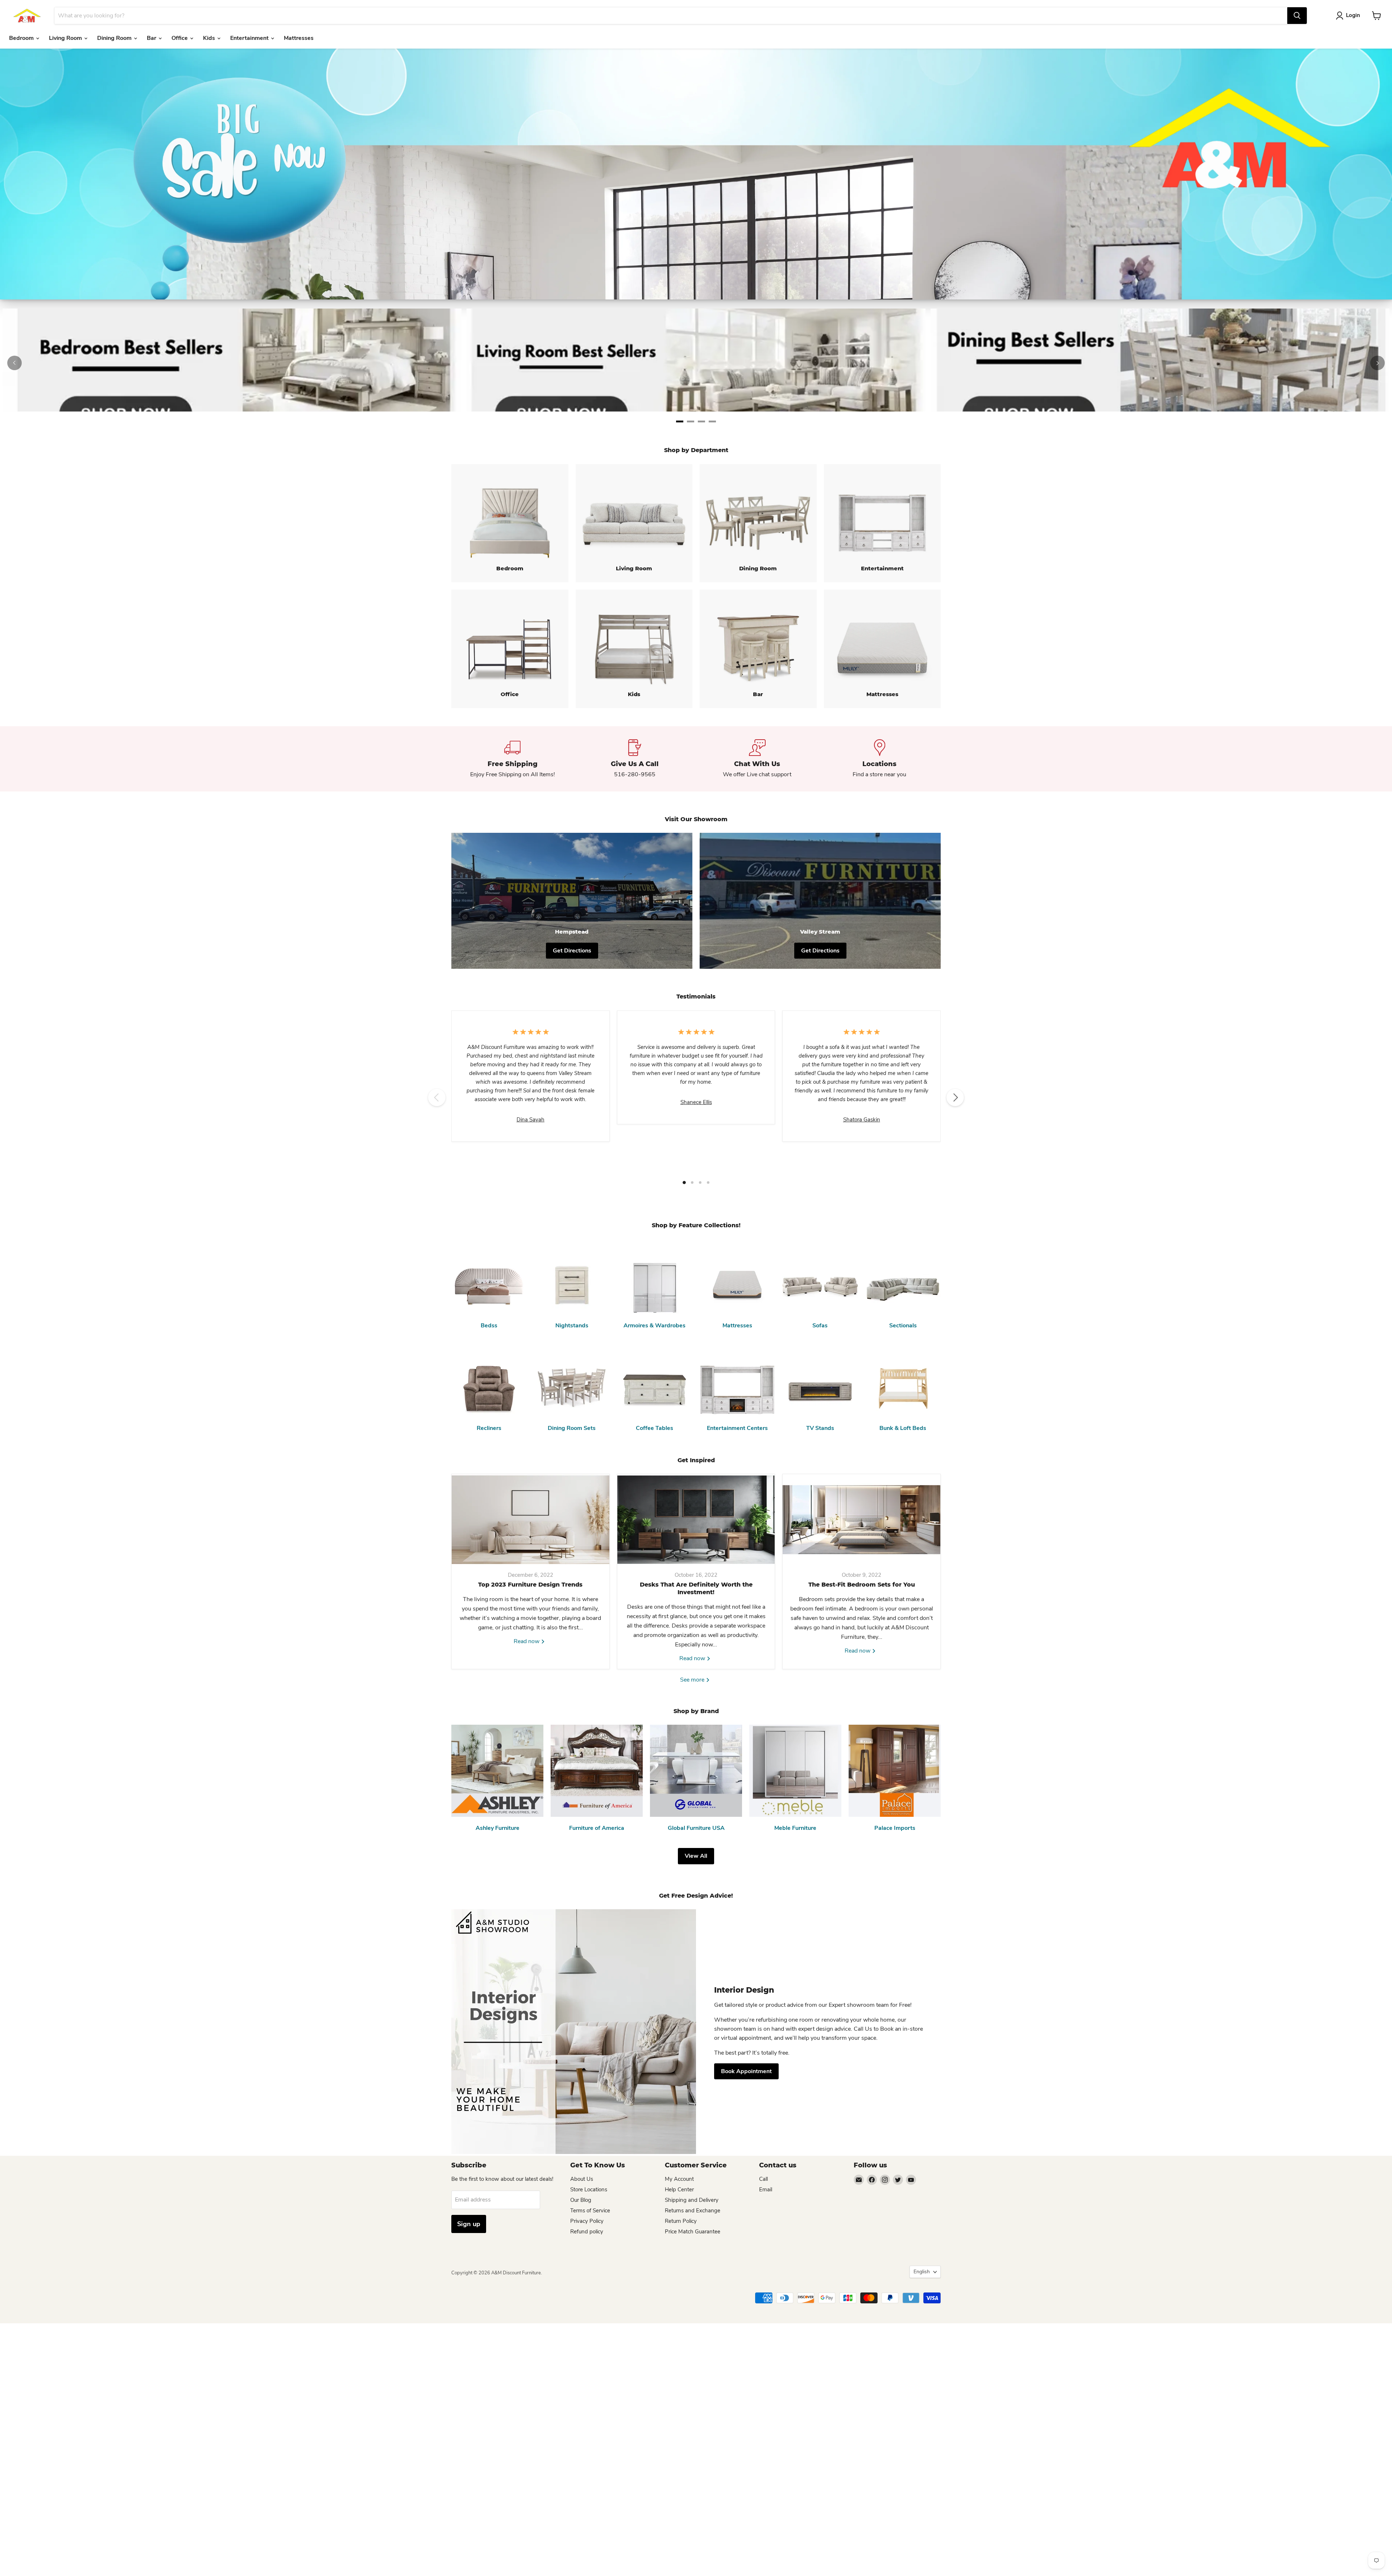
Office (180, 38)
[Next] (1377, 363)
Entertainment (250, 38)
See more (693, 1680)
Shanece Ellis (696, 1102)
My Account (679, 2179)
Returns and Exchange (693, 2211)
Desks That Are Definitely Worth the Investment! (696, 1588)
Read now (527, 1641)
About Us (582, 2179)
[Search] (1297, 16)
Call (763, 2179)
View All (696, 1856)
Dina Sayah (531, 1120)
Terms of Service (590, 2211)
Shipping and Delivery (692, 2200)
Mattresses (299, 38)
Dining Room (115, 38)
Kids (210, 38)
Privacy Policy (587, 2221)
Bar (152, 38)
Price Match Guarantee (693, 2232)
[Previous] (14, 363)
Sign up (469, 2224)
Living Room (66, 38)
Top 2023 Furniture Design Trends (530, 1585)
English (922, 2272)
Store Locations (589, 2190)
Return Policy (681, 2221)
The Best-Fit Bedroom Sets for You (862, 1585)
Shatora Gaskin (862, 1120)
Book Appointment (746, 2071)
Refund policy (587, 2232)
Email (766, 2190)
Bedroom (22, 38)
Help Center (679, 2190)
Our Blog (581, 2200)
